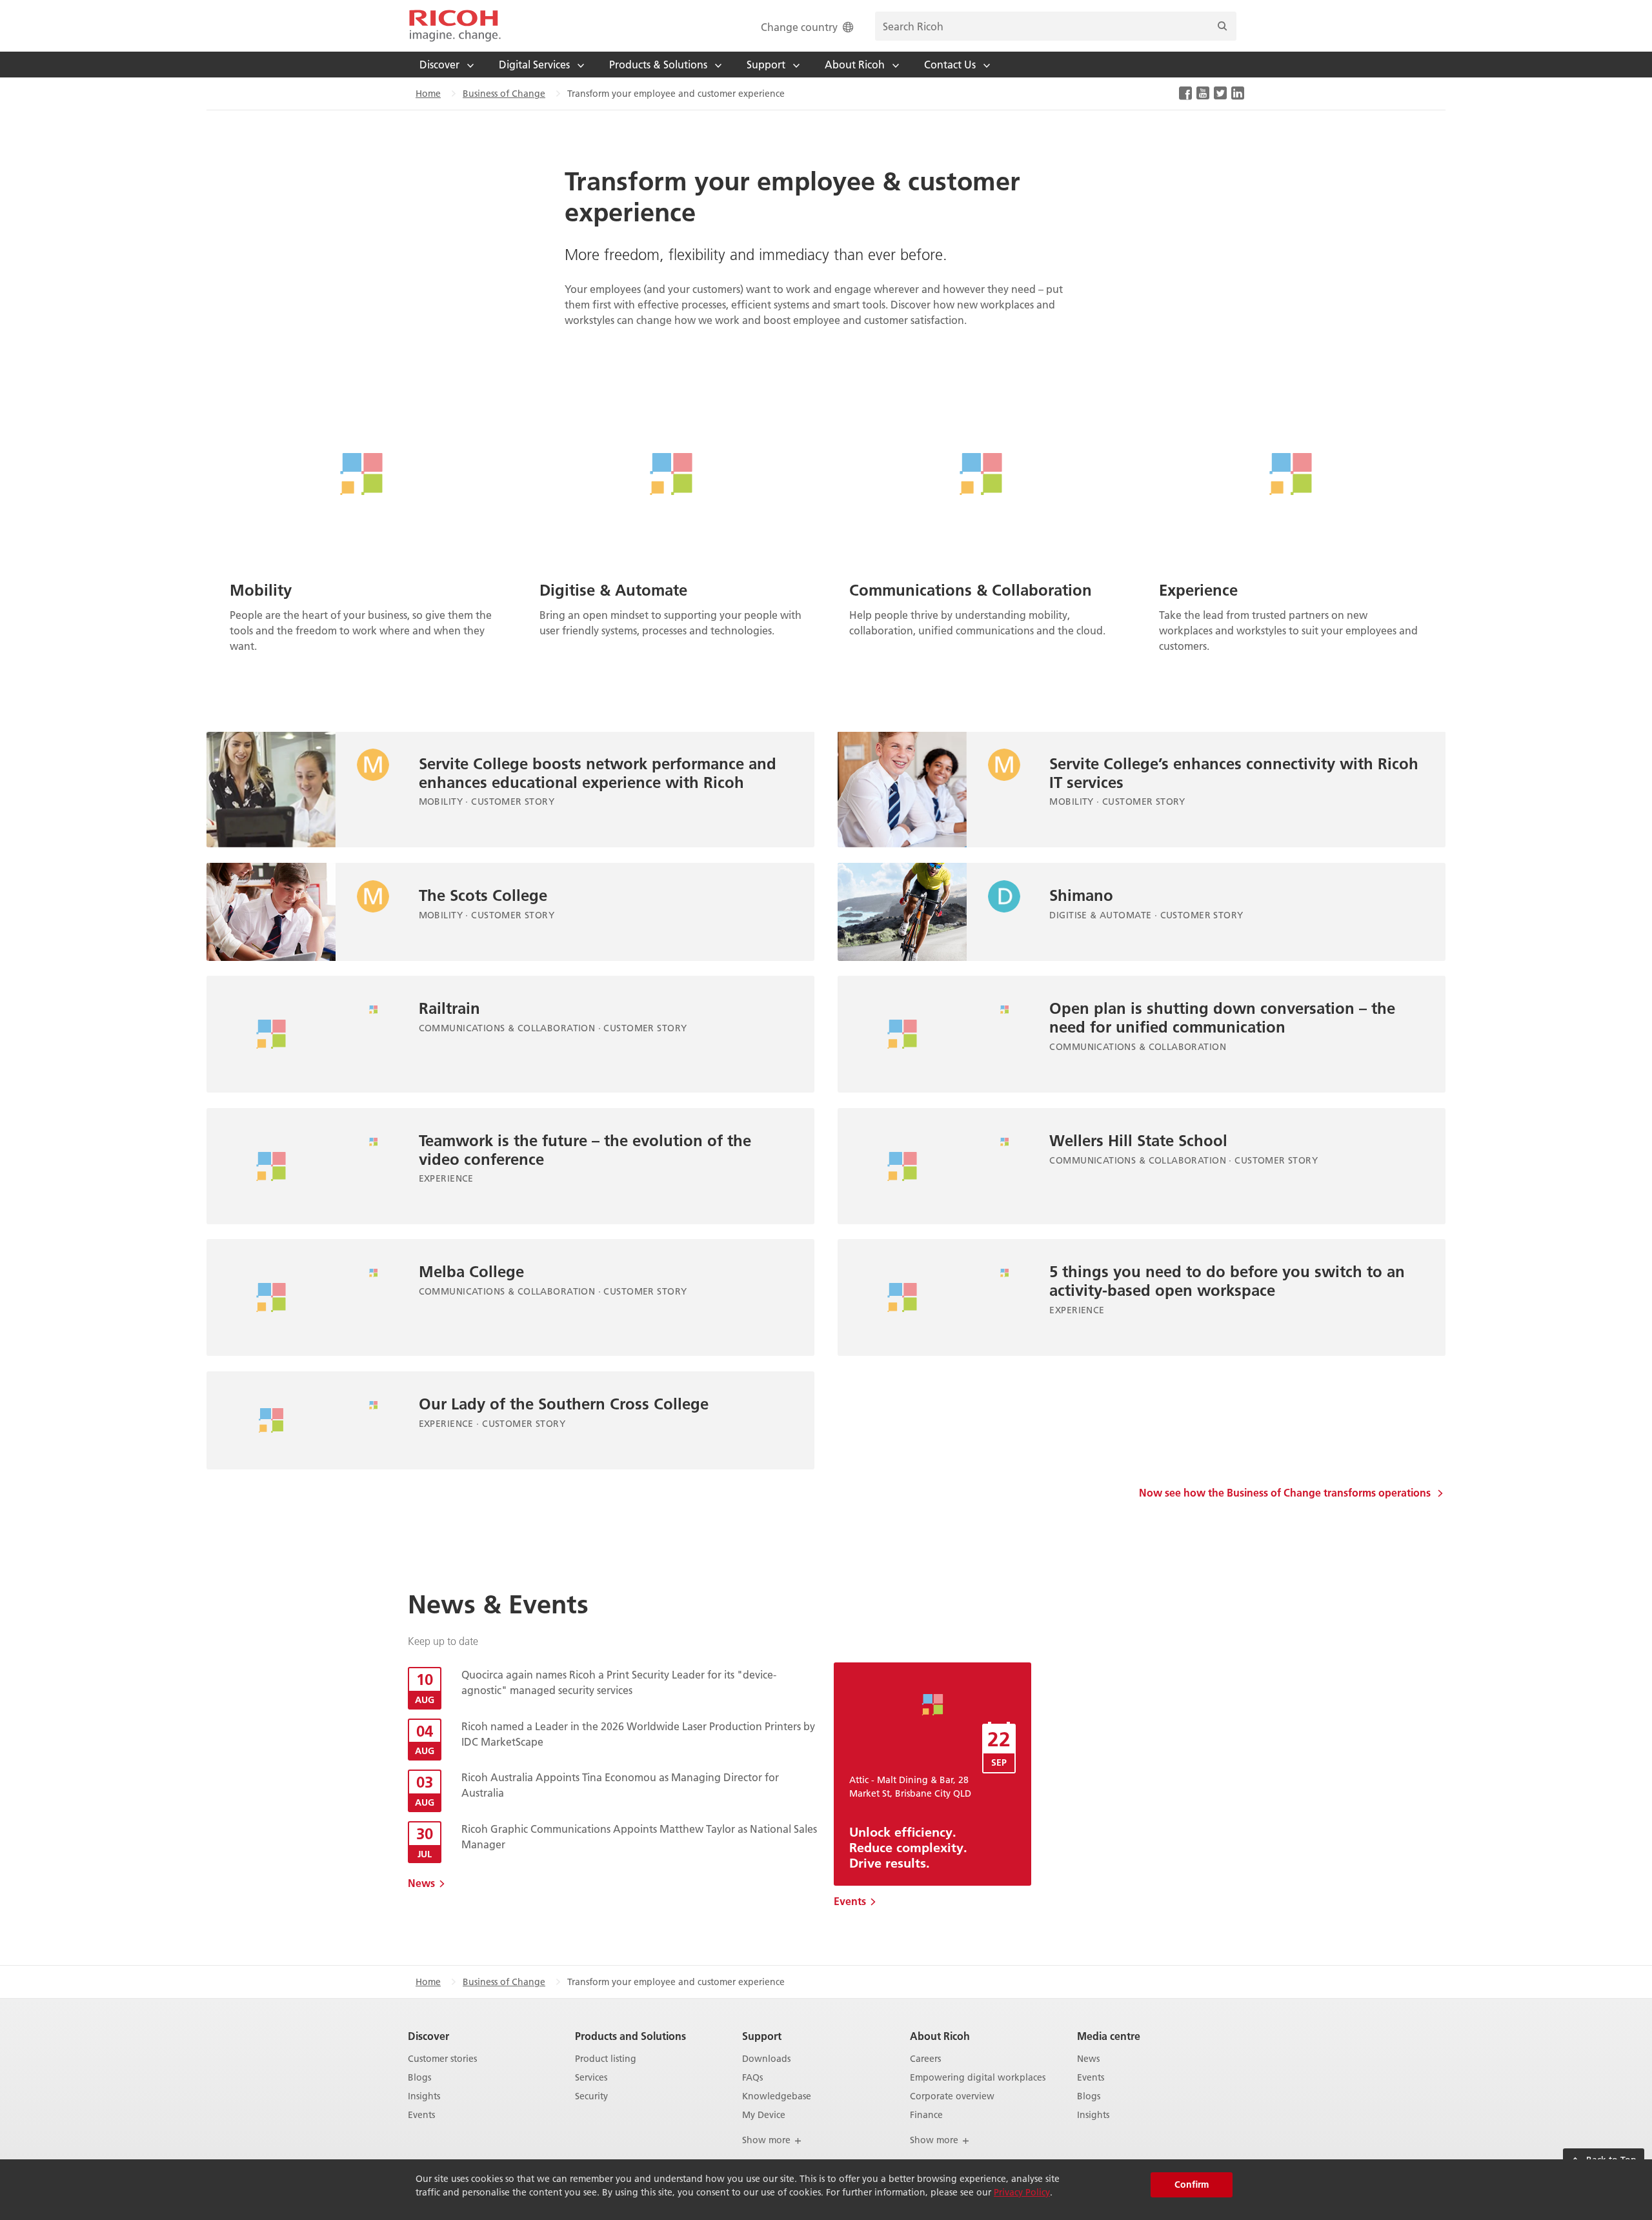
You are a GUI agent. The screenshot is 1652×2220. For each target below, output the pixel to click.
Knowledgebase (777, 2096)
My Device (764, 2115)
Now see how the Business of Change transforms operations (1286, 1492)
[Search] (1222, 26)
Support (762, 2036)
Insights (424, 2096)
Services (591, 2078)
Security (591, 2096)
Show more (768, 2140)
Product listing (606, 2059)
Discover (428, 2036)
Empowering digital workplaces (978, 2078)
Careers (925, 2059)
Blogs (419, 2078)
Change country (799, 27)
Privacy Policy (1022, 2192)
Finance (926, 2115)
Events (850, 1901)
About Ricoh (940, 2036)
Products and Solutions (630, 2036)
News (421, 1883)
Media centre (1109, 2036)
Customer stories (442, 2059)
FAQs (752, 2078)
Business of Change (504, 94)
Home (428, 94)
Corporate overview (952, 2096)
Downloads (766, 2059)
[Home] (455, 26)
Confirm (1192, 2185)
